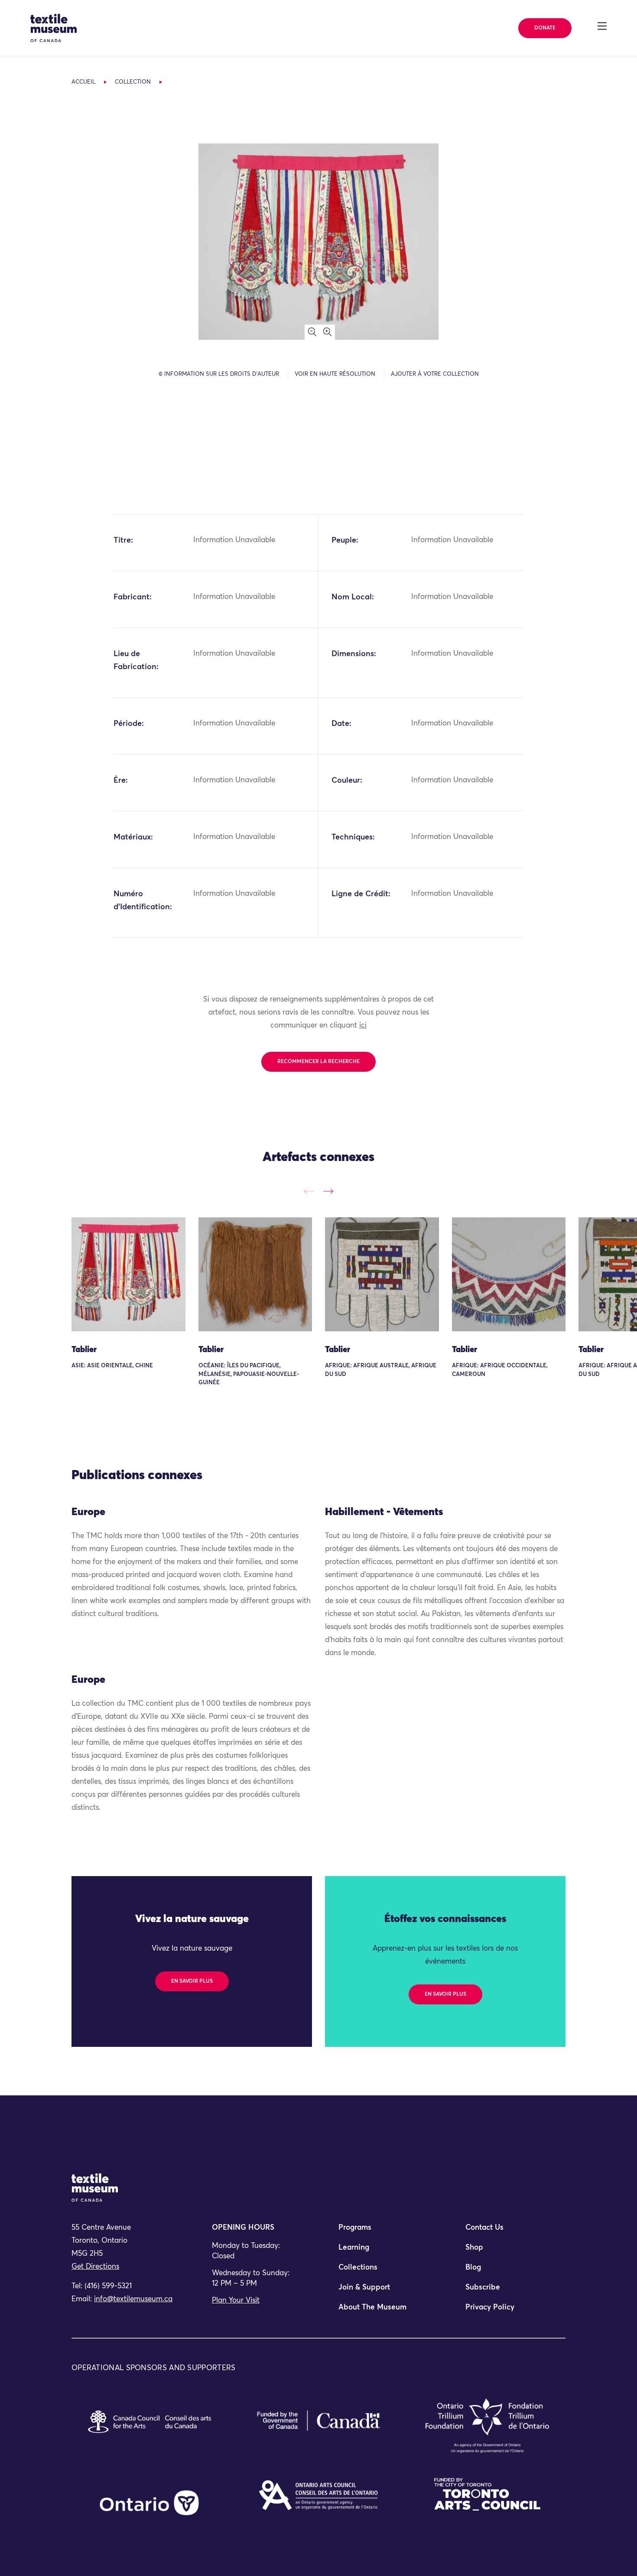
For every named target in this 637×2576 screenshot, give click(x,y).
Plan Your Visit (236, 2301)
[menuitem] (382, 2231)
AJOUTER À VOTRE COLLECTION (435, 374)
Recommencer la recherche (318, 1062)
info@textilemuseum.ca (133, 2299)
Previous (309, 1191)
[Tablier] (128, 1274)
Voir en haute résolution (335, 374)
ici (363, 1026)
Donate (545, 28)
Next (328, 1191)
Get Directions (95, 2267)
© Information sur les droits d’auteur (219, 374)
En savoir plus (192, 1981)
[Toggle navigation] (602, 26)
